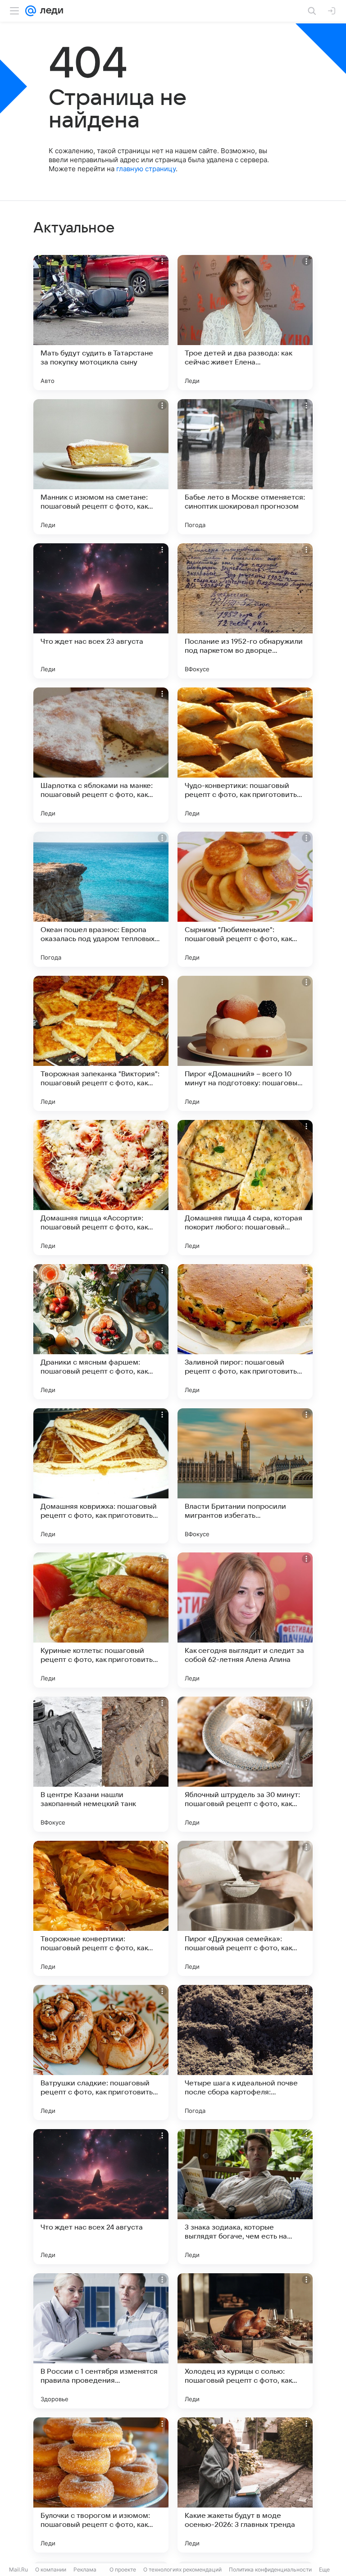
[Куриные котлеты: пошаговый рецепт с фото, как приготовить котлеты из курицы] (101, 1620)
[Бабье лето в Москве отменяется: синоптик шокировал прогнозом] (245, 467)
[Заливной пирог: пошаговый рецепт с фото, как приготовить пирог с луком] (245, 1332)
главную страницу (146, 169)
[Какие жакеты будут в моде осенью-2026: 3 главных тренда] (245, 2485)
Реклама (85, 2569)
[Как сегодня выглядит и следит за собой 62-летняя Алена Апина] (245, 1620)
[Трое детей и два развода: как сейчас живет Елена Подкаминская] (245, 323)
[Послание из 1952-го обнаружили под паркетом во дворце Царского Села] (245, 611)
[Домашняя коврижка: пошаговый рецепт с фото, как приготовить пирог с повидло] (101, 1476)
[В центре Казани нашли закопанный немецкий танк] (101, 1764)
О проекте (123, 2569)
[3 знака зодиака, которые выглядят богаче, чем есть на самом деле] (245, 2197)
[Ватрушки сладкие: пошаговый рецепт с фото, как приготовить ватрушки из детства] (101, 2053)
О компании (51, 2569)
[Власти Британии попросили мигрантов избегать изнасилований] (245, 1476)
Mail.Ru (18, 2569)
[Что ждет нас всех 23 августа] (101, 611)
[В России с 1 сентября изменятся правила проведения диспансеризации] (101, 2341)
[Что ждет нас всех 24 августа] (101, 2197)
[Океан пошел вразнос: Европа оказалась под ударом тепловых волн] (101, 899)
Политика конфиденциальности (270, 2569)
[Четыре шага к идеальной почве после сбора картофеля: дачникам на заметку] (245, 2053)
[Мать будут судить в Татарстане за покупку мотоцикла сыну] (101, 323)
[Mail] (31, 11)
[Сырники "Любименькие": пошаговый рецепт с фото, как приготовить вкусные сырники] (245, 899)
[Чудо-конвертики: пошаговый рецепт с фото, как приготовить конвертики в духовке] (245, 755)
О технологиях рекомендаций (182, 2569)
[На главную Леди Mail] (50, 11)
